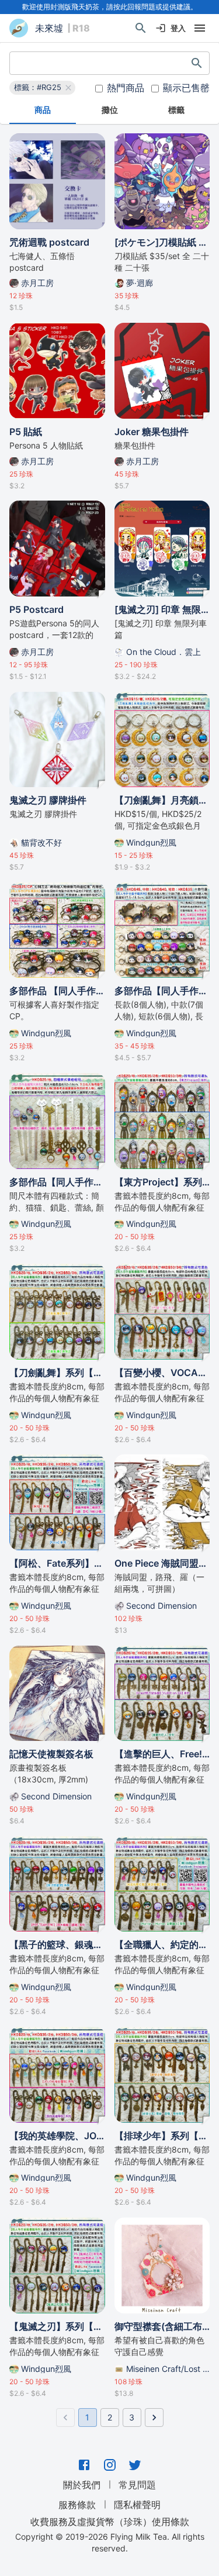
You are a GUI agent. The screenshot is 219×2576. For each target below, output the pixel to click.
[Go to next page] (154, 2418)
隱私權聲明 (137, 2505)
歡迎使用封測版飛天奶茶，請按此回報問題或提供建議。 (110, 7)
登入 (178, 28)
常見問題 (137, 2485)
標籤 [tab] (176, 110)
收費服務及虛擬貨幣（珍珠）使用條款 (110, 2522)
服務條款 (77, 2505)
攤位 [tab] (110, 110)
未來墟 (49, 28)
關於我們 (82, 2485)
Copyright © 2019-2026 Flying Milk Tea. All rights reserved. (110, 2542)
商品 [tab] (43, 110)
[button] (42, 88)
